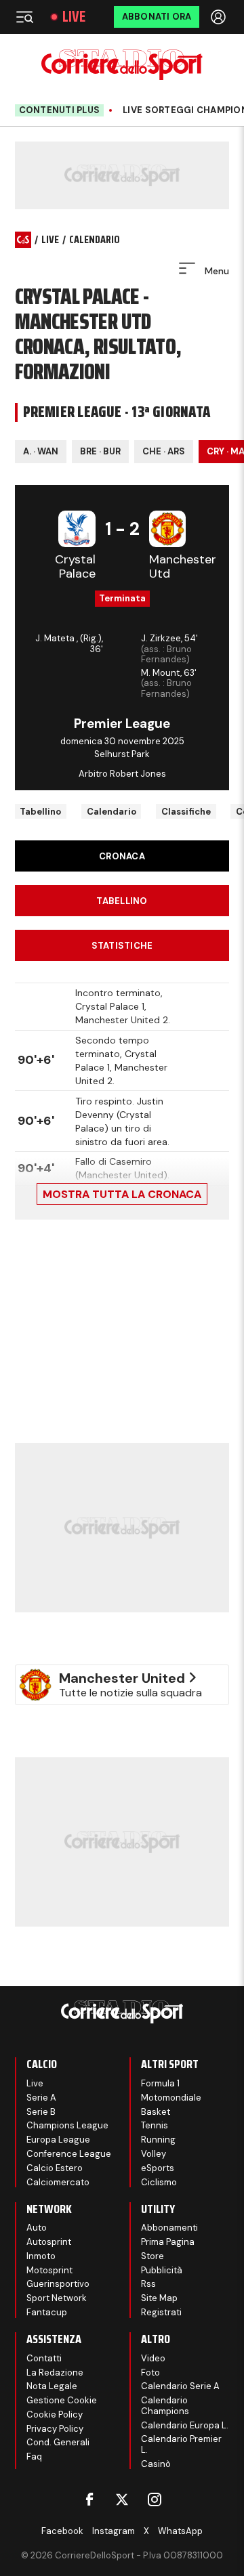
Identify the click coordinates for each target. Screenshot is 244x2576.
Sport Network (57, 2298)
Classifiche (186, 812)
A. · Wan (41, 451)
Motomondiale (171, 2098)
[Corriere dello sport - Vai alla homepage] (122, 65)
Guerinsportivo (58, 2284)
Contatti (44, 2358)
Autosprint (49, 2242)
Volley (154, 2154)
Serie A (41, 2098)
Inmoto (41, 2256)
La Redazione (55, 2373)
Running (158, 2140)
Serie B (41, 2112)
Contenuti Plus (60, 110)
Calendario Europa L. (185, 2425)
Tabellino (40, 812)
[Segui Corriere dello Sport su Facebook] (89, 2499)
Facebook (62, 2531)
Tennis (155, 2125)
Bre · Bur (100, 451)
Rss (148, 2284)
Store (152, 2256)
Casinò (156, 2464)
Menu (216, 271)
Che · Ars (164, 451)
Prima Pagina (168, 2242)
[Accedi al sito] (220, 17)
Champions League (67, 2125)
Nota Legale (52, 2386)
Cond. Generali (58, 2442)
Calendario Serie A (180, 2386)
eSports (158, 2168)
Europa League (58, 2140)
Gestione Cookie (62, 2400)
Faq (34, 2456)
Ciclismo (159, 2182)
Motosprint (49, 2270)
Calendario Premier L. (181, 2444)
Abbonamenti (169, 2228)
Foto (150, 2373)
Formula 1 (160, 2083)
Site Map (159, 2298)
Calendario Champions (165, 2406)
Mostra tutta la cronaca (122, 1194)
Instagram (114, 2531)
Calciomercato (58, 2182)
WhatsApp (180, 2531)
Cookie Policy (55, 2414)
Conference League (69, 2154)
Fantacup (47, 2312)
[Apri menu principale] (24, 17)
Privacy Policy (55, 2429)
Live (74, 17)
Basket (156, 2112)
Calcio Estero (55, 2168)
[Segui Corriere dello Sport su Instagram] (155, 2499)
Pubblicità (162, 2270)
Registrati (161, 2312)
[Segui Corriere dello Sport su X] (122, 2499)
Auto (37, 2228)
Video (153, 2358)
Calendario (111, 812)
